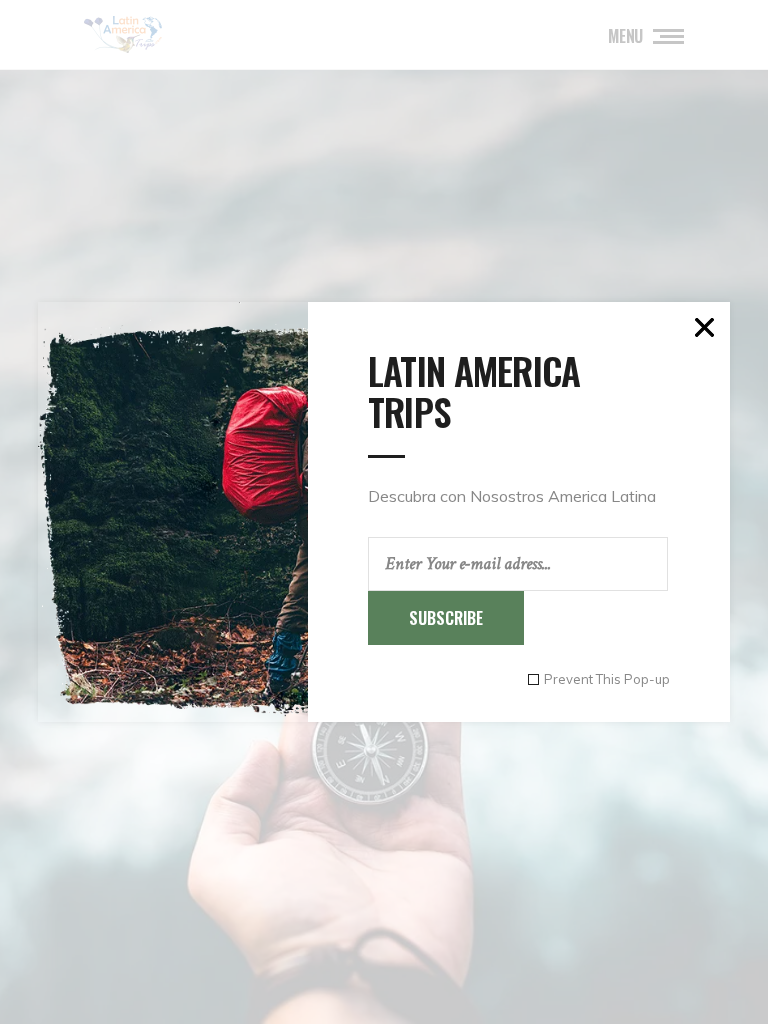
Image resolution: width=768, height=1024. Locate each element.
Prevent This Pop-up (607, 679)
